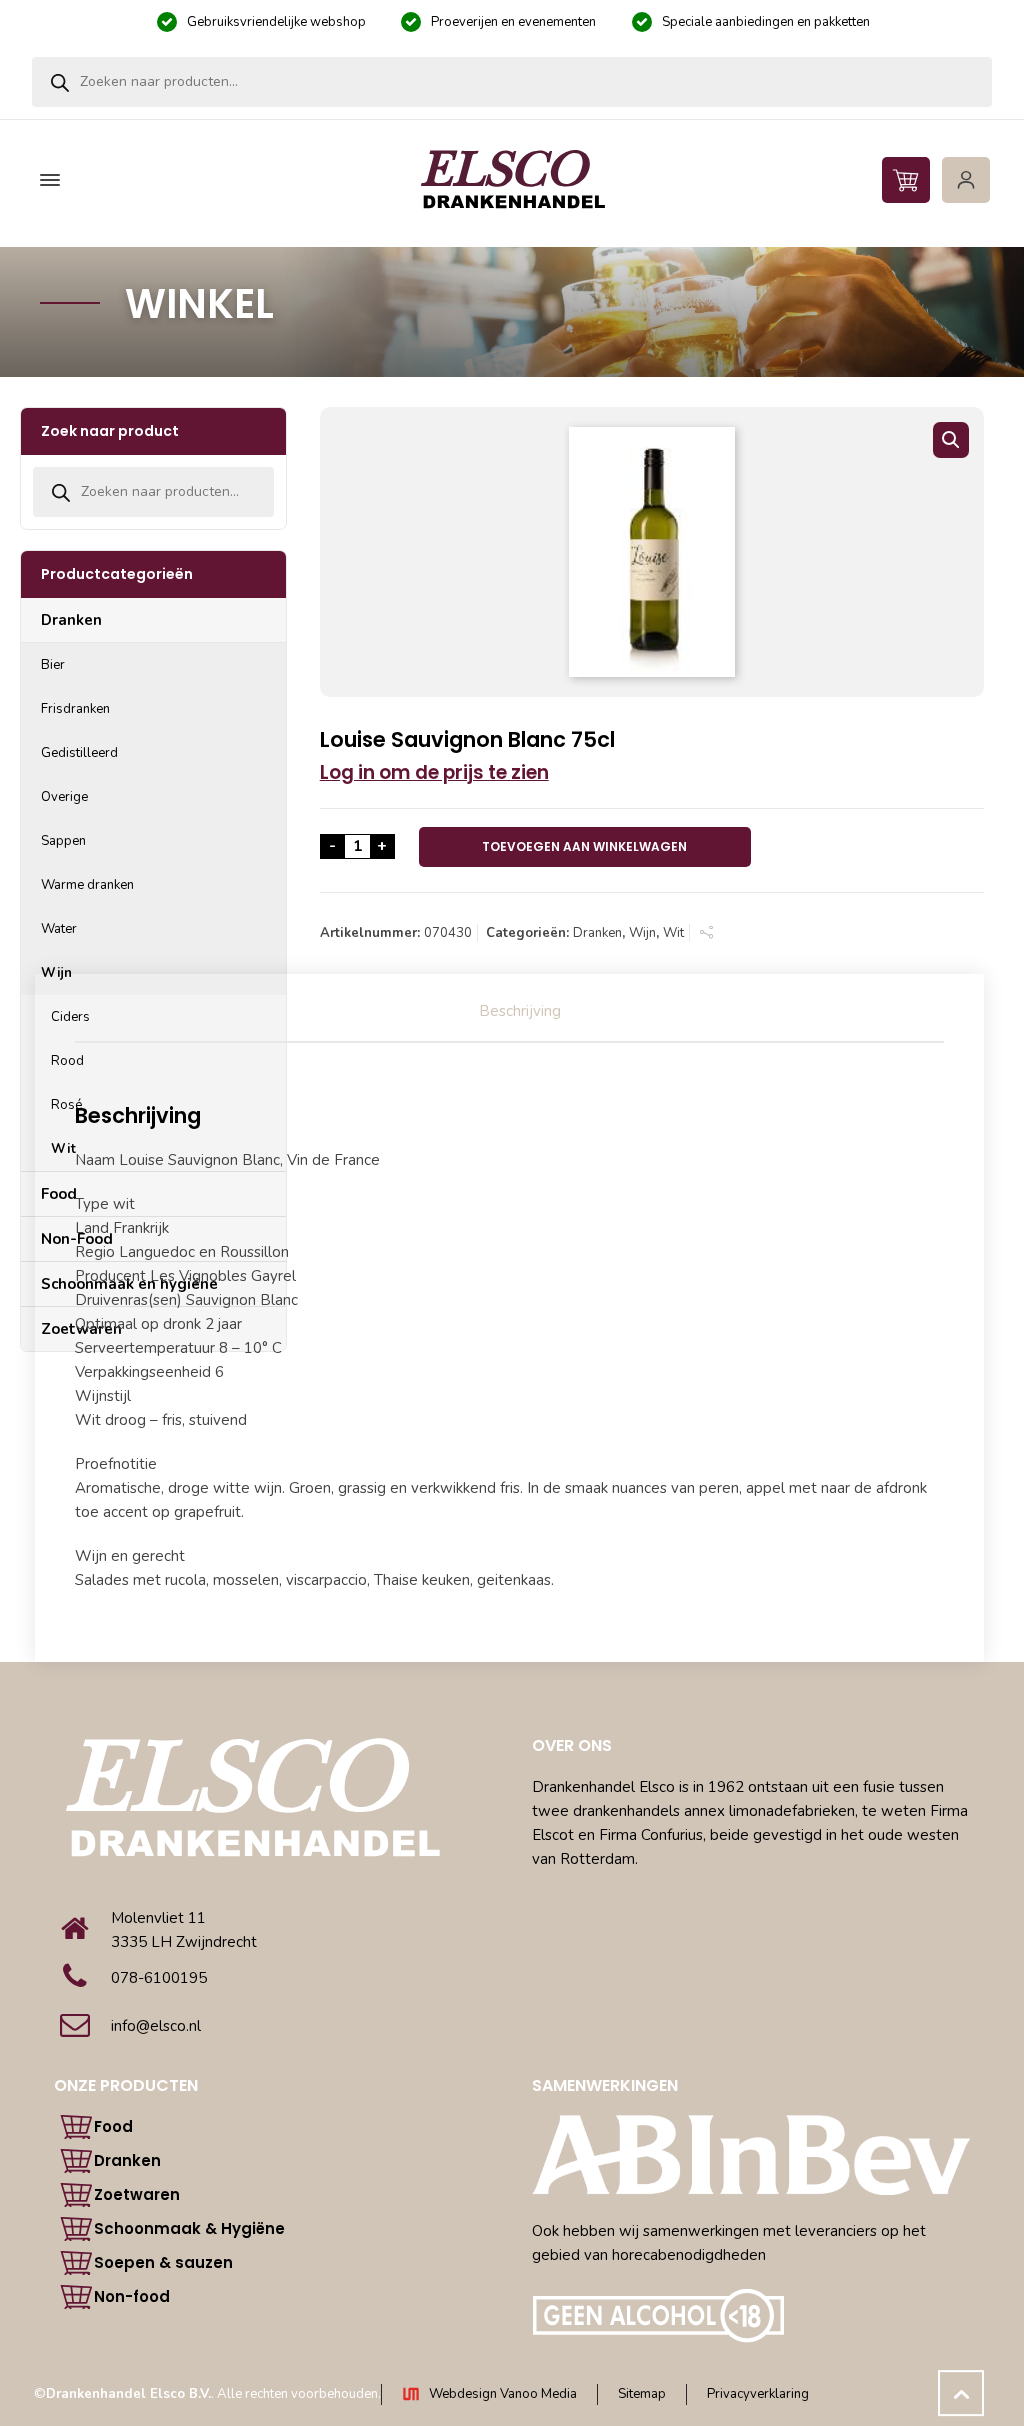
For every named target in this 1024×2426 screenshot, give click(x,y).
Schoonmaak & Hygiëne (189, 2228)
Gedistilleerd (79, 753)
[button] (951, 440)
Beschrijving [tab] (520, 1011)
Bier (53, 665)
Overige (64, 797)
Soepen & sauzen (163, 2262)
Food (113, 2126)
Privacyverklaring (758, 2394)
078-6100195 (159, 1978)
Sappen (63, 841)
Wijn (642, 933)
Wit (673, 933)
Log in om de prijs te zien (434, 772)
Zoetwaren (137, 2194)
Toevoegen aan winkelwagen (584, 846)
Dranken (597, 933)
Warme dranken (87, 885)
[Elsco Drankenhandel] (512, 180)
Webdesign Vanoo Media (503, 2394)
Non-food (132, 2296)
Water (59, 929)
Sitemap (642, 2394)
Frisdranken (75, 709)
